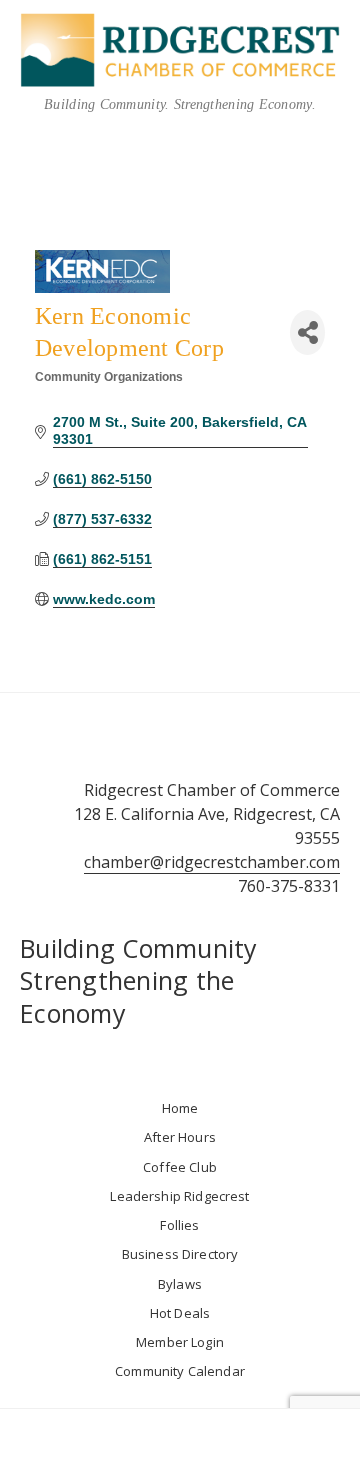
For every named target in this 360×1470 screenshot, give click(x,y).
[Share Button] (307, 332)
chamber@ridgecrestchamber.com (212, 862)
